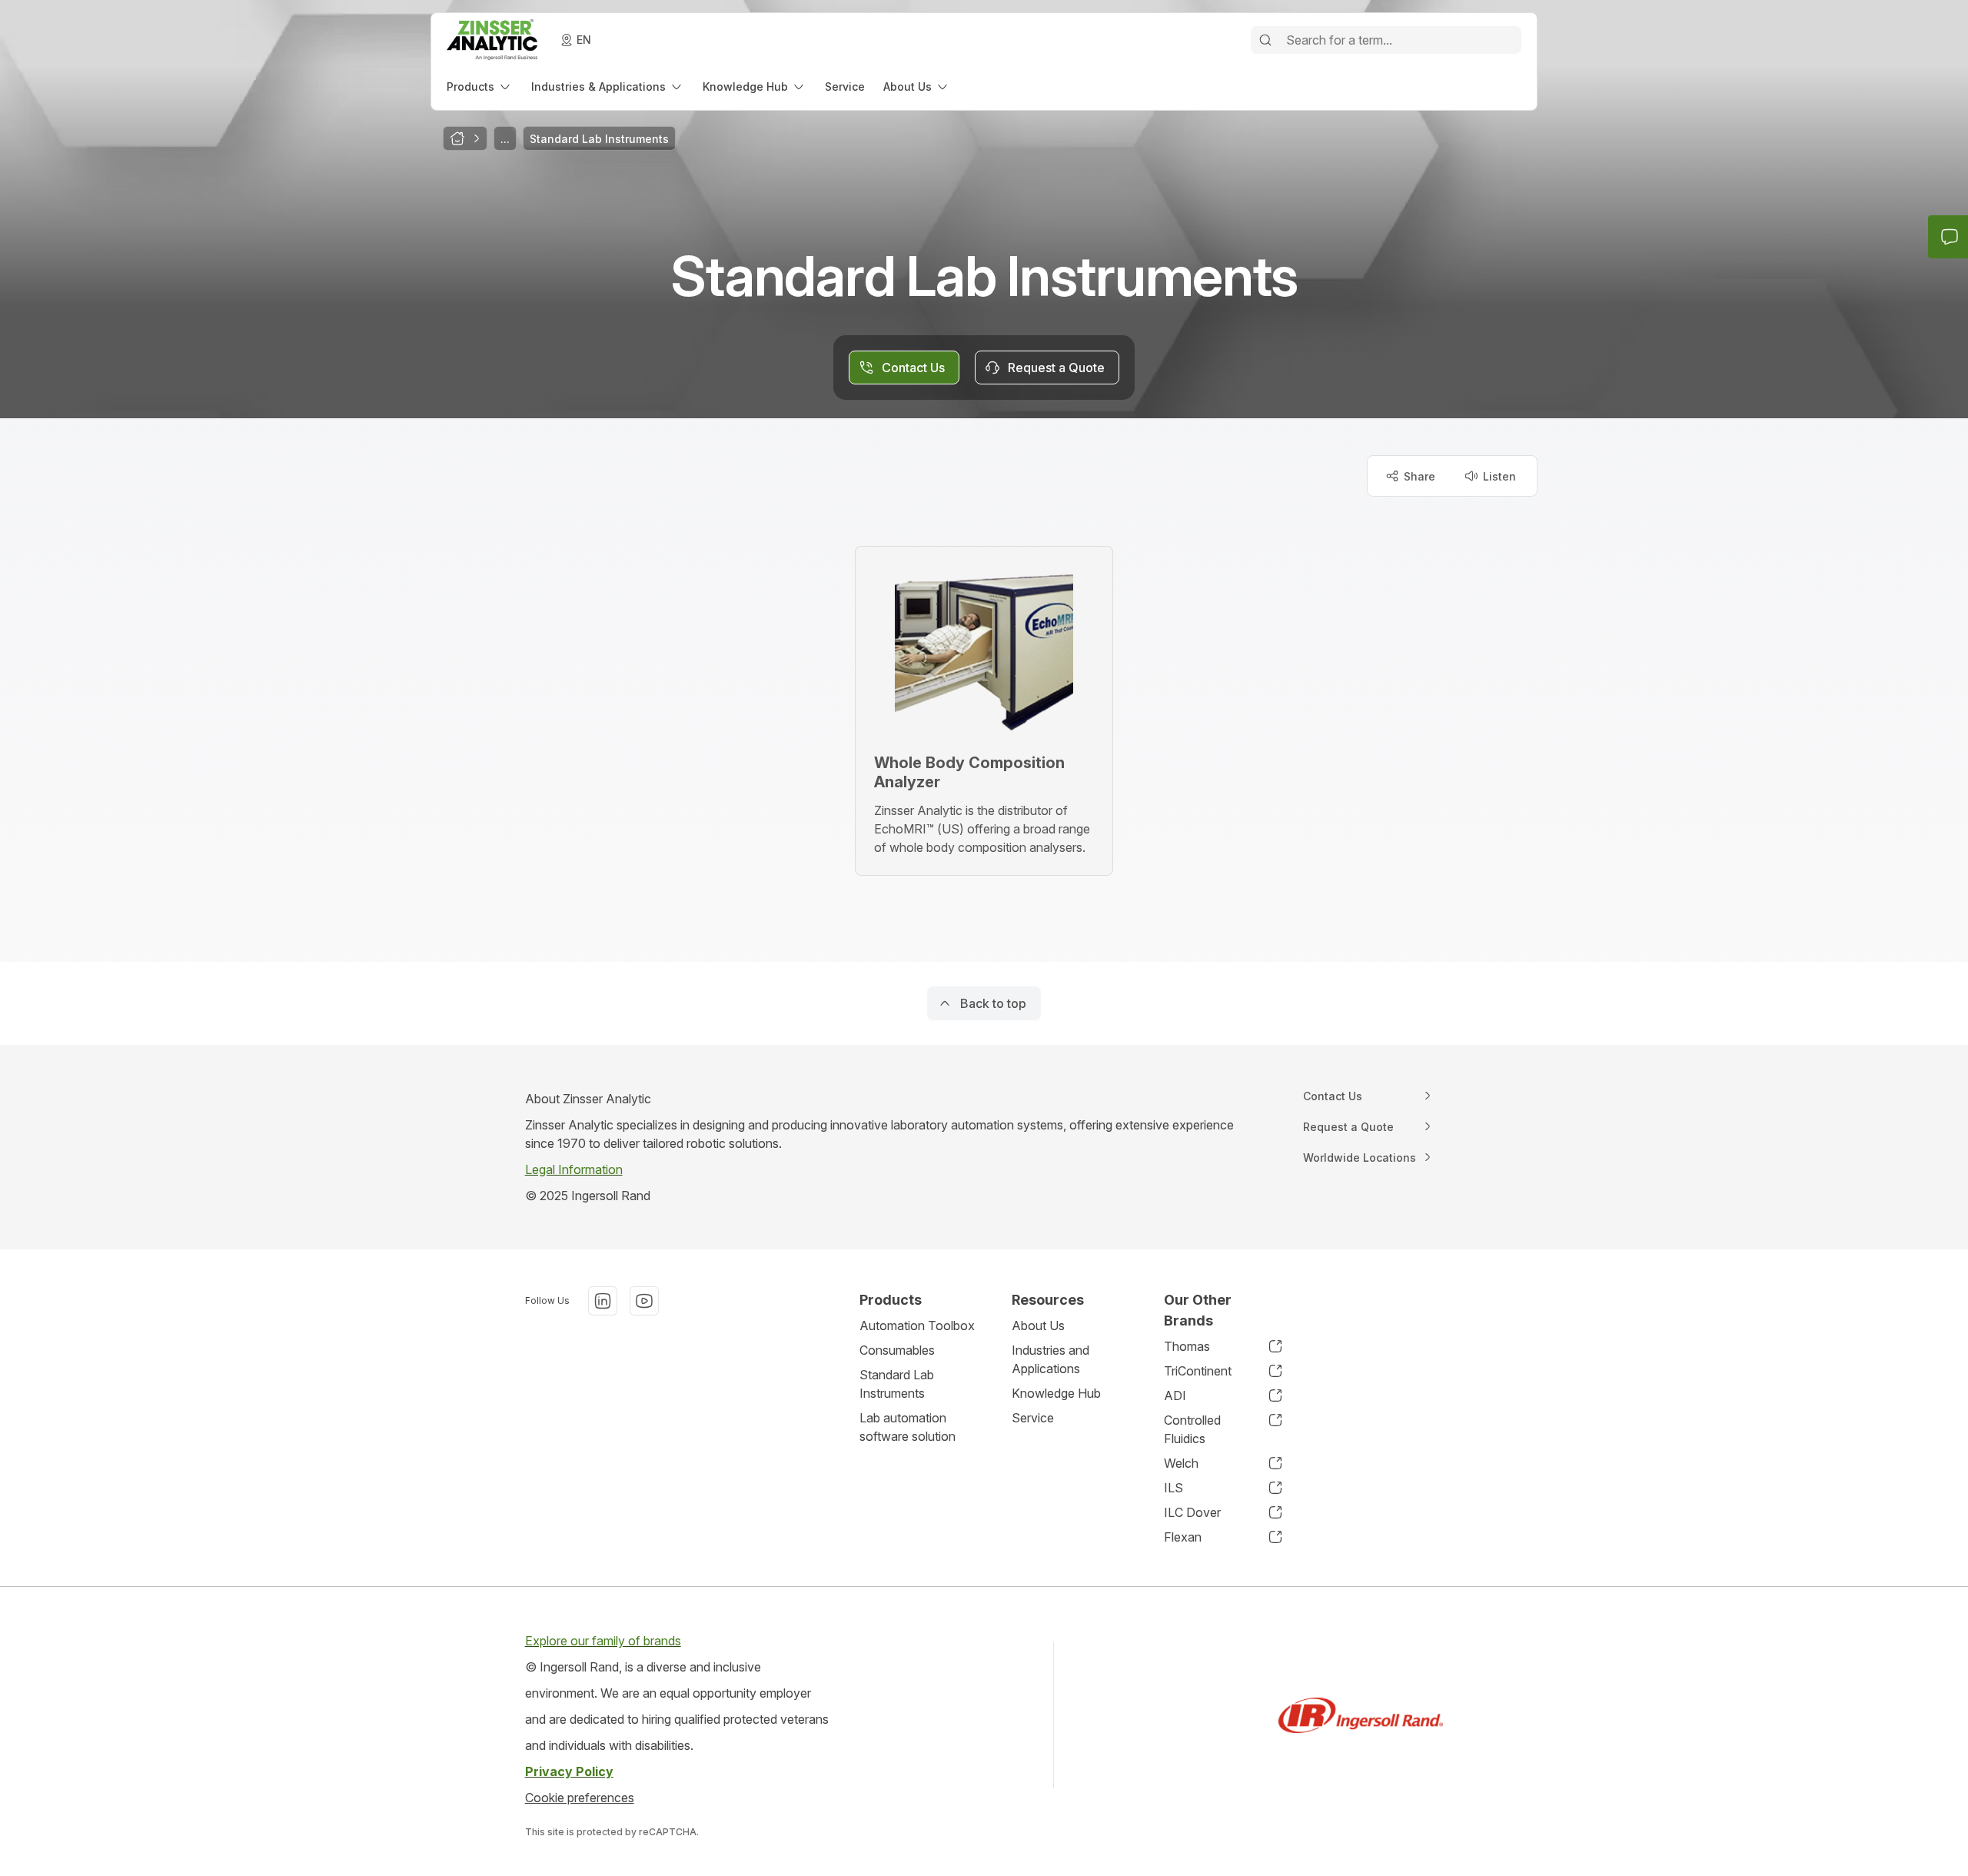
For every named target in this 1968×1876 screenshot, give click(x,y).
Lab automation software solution (908, 1427)
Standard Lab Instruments (897, 1384)
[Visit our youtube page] (644, 1301)
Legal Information (574, 1169)
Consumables (897, 1350)
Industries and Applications (1050, 1359)
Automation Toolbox (917, 1326)
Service (1033, 1418)
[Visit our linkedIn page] (603, 1301)
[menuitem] (480, 86)
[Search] (1265, 40)
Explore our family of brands (603, 1641)
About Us (1038, 1326)
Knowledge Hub (1056, 1393)
